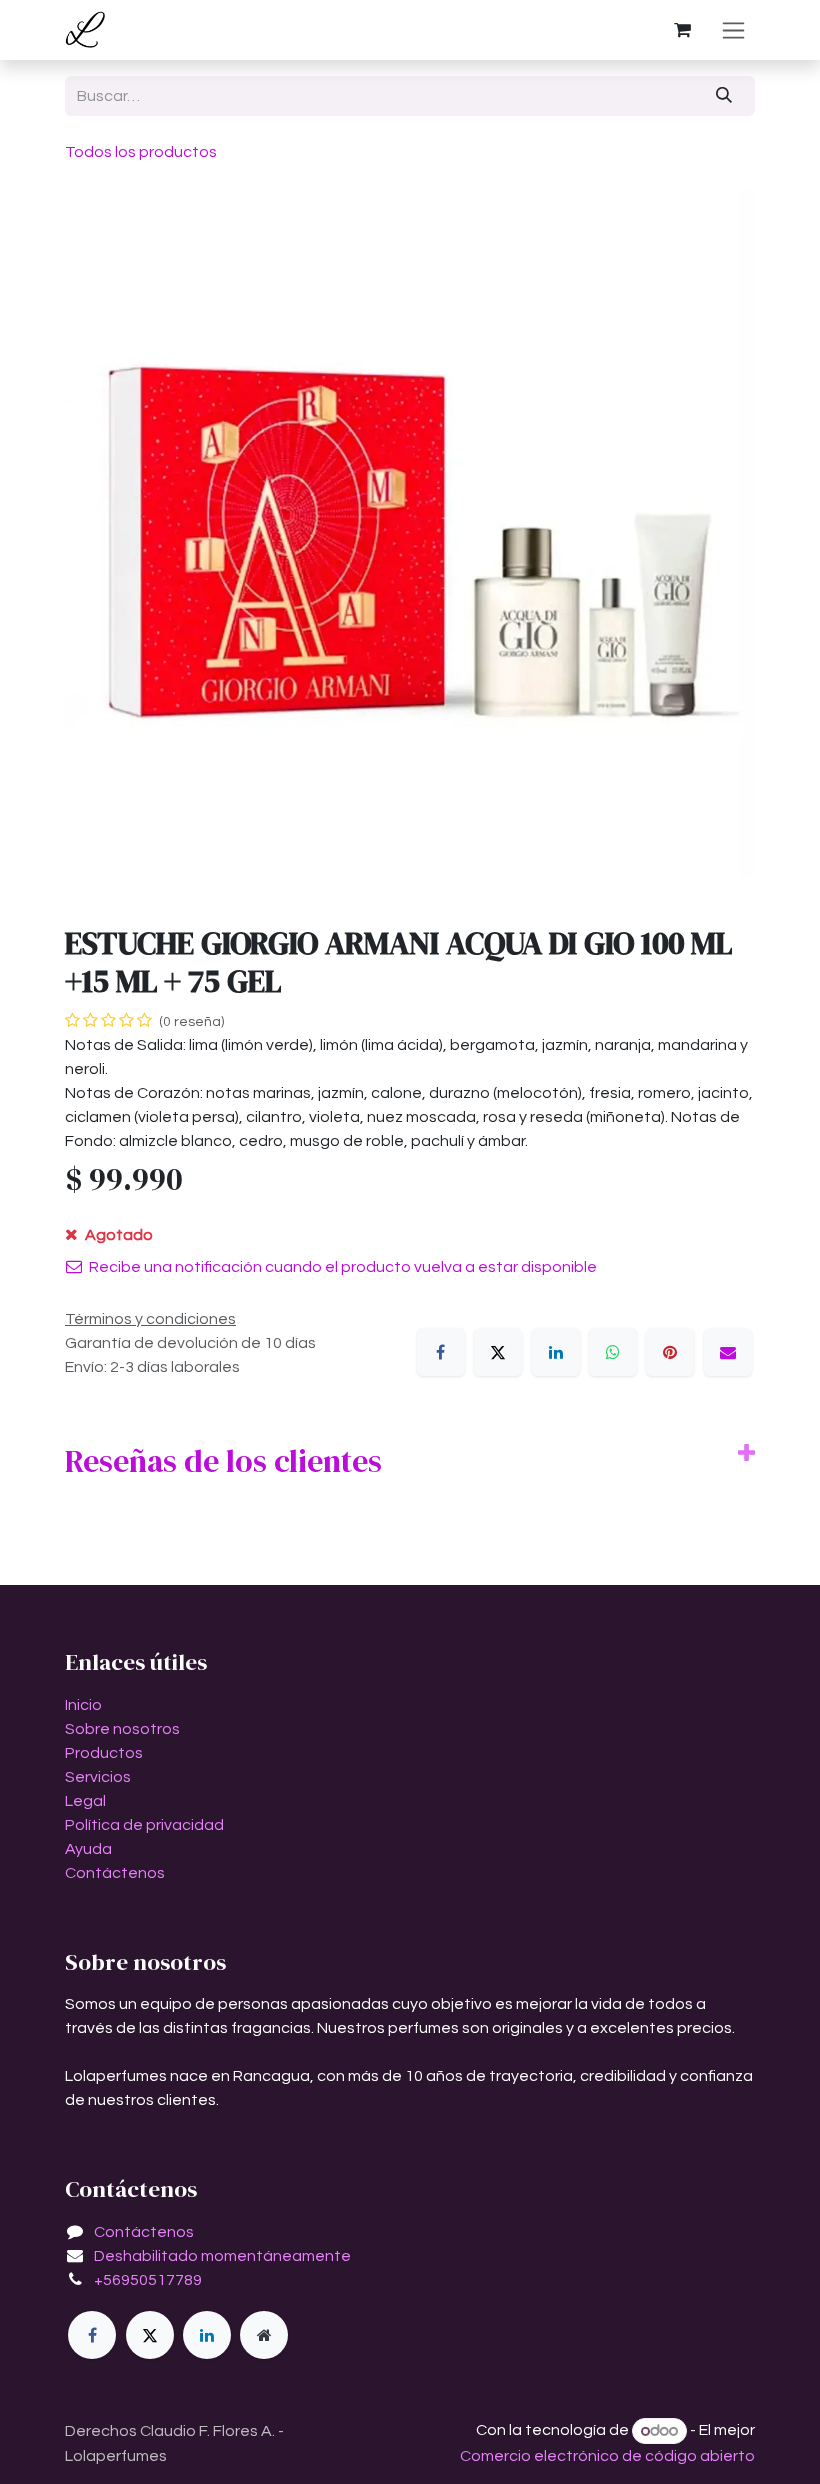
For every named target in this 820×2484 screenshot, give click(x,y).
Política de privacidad (144, 1825)
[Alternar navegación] (733, 30)
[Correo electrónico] (728, 1352)
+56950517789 (148, 2280)
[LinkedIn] (556, 1352)
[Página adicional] (264, 2335)
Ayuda (88, 1849)
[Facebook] (441, 1352)
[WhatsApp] (613, 1352)
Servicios (98, 1777)
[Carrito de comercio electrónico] (682, 30)
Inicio (83, 1705)
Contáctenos (115, 1873)
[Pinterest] (670, 1352)
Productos (104, 1753)
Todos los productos (141, 152)
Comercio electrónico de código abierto (607, 2456)
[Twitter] (150, 2335)
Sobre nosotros (122, 1729)
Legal (85, 1801)
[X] (498, 1352)
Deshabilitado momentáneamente (222, 2256)
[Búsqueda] (724, 96)
